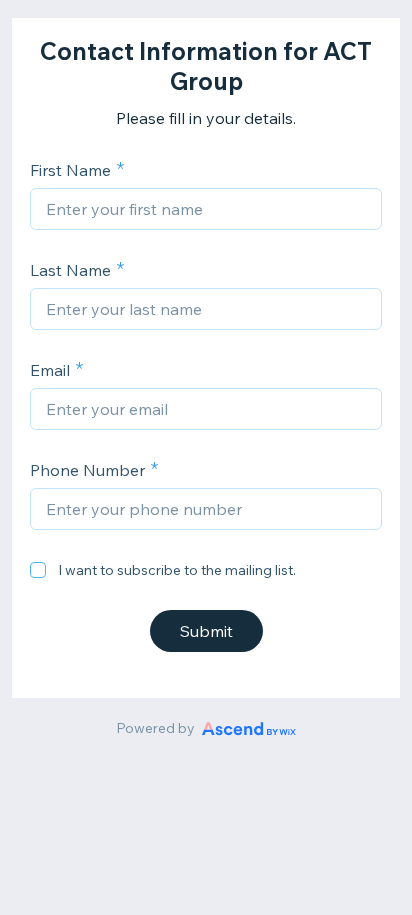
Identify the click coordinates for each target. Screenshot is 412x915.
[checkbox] (38, 570)
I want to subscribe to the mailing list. (177, 570)
